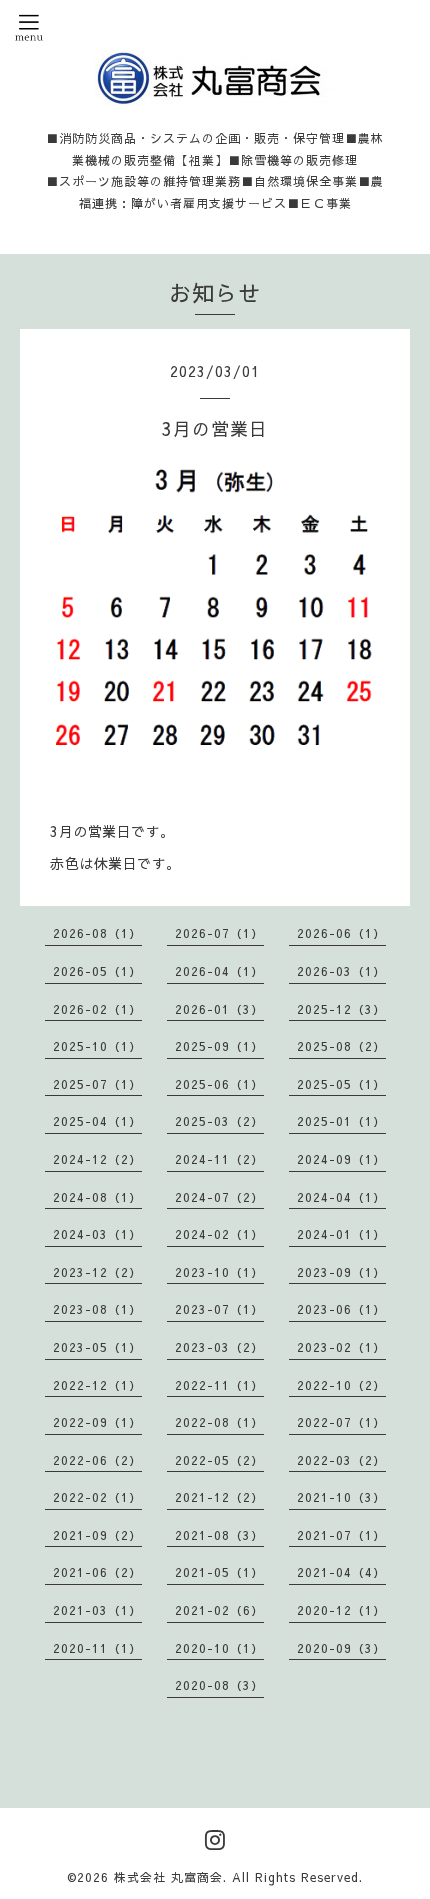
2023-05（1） (97, 1347)
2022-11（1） (219, 1385)
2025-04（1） (97, 1121)
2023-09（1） (341, 1272)
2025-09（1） (219, 1046)
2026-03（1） (341, 971)
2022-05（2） (219, 1460)
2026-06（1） (341, 933)
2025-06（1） (219, 1084)
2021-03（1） (97, 1610)
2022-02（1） (97, 1497)
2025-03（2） (219, 1121)
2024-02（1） (219, 1234)
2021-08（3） (219, 1535)
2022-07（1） (341, 1422)
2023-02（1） (341, 1347)
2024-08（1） (97, 1197)
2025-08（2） (341, 1046)
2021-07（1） (341, 1535)
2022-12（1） (97, 1385)
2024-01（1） (341, 1234)
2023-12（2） (97, 1272)
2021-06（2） (97, 1572)
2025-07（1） (97, 1084)
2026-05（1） (97, 971)
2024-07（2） (219, 1197)
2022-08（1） (219, 1422)
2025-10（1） (97, 1046)
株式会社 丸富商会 (168, 1877)
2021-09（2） (97, 1535)
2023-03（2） (219, 1347)
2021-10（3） (341, 1497)
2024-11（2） (219, 1159)
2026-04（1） (219, 971)
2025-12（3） (341, 1009)
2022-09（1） (97, 1422)
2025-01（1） (341, 1121)
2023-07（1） (219, 1309)
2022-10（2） (341, 1385)
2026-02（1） (97, 1009)
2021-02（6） (219, 1610)
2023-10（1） (219, 1272)
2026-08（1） (97, 933)
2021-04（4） (341, 1572)
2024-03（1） (97, 1234)
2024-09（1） (341, 1159)
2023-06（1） (341, 1309)
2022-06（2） (97, 1460)
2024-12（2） (97, 1159)
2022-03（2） (341, 1460)
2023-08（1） (97, 1309)
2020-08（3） (219, 1685)
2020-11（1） (97, 1648)
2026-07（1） (219, 933)
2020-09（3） (341, 1648)
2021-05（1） (219, 1572)
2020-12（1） (341, 1610)
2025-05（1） (341, 1084)
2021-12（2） (219, 1497)
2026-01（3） (219, 1009)
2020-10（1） (219, 1648)
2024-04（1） (341, 1197)
